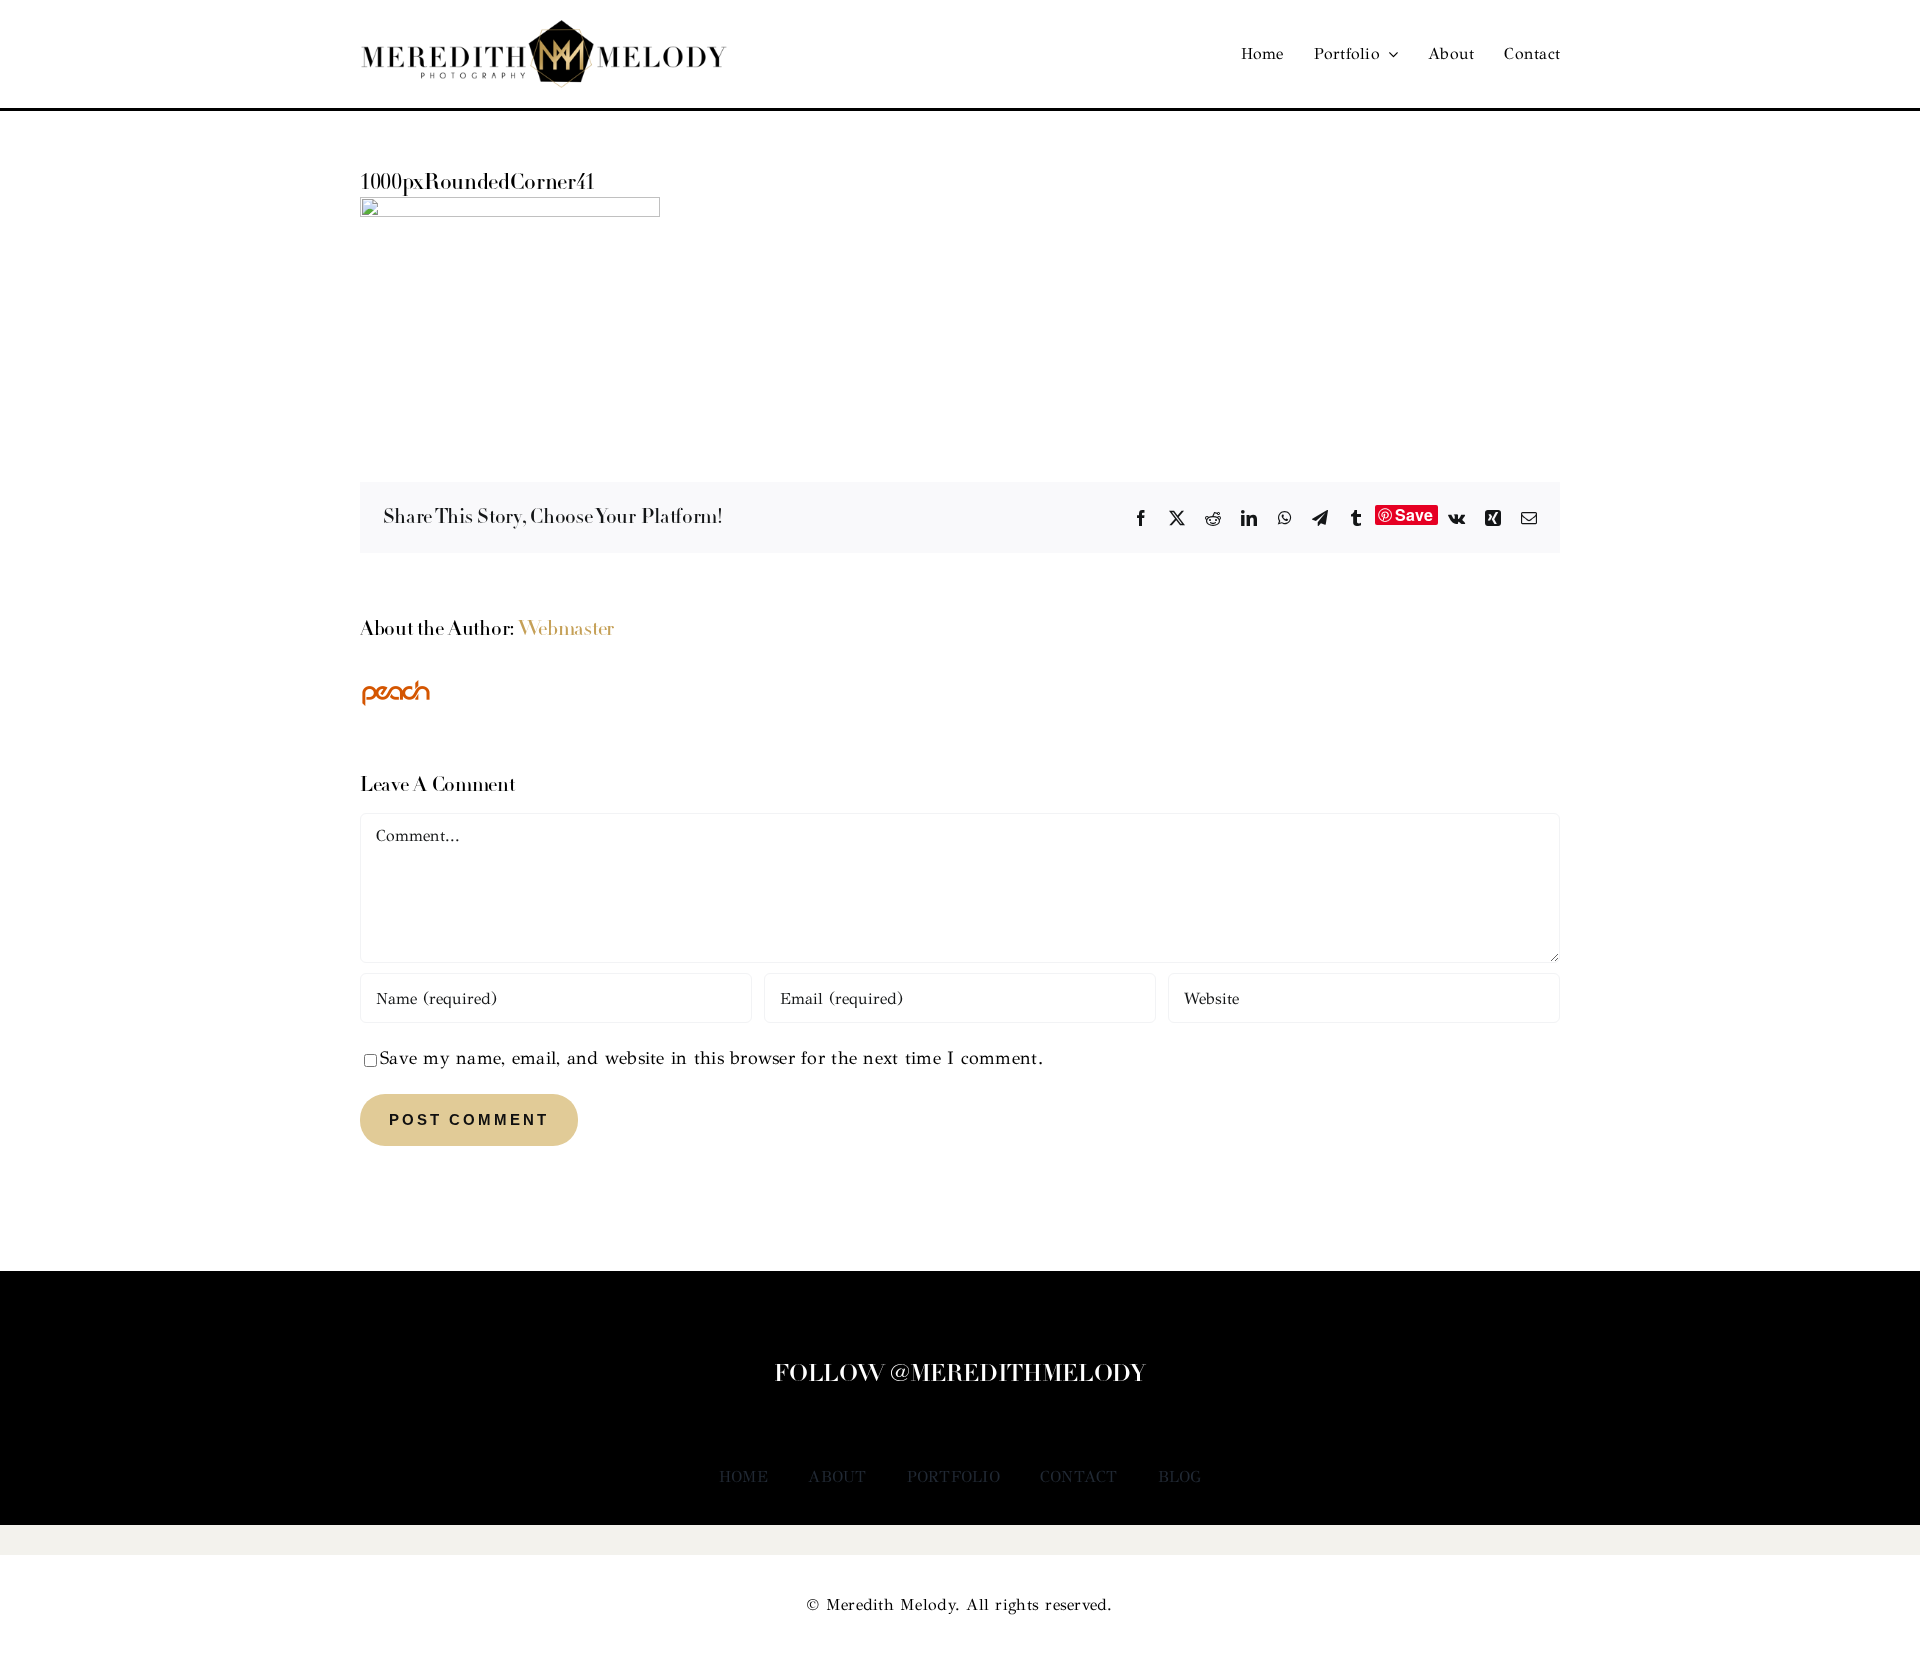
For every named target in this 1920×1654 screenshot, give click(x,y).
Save (1414, 515)
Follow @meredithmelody (959, 1375)
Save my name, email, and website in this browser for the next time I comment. (711, 1058)
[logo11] (544, 29)
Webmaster (566, 630)
